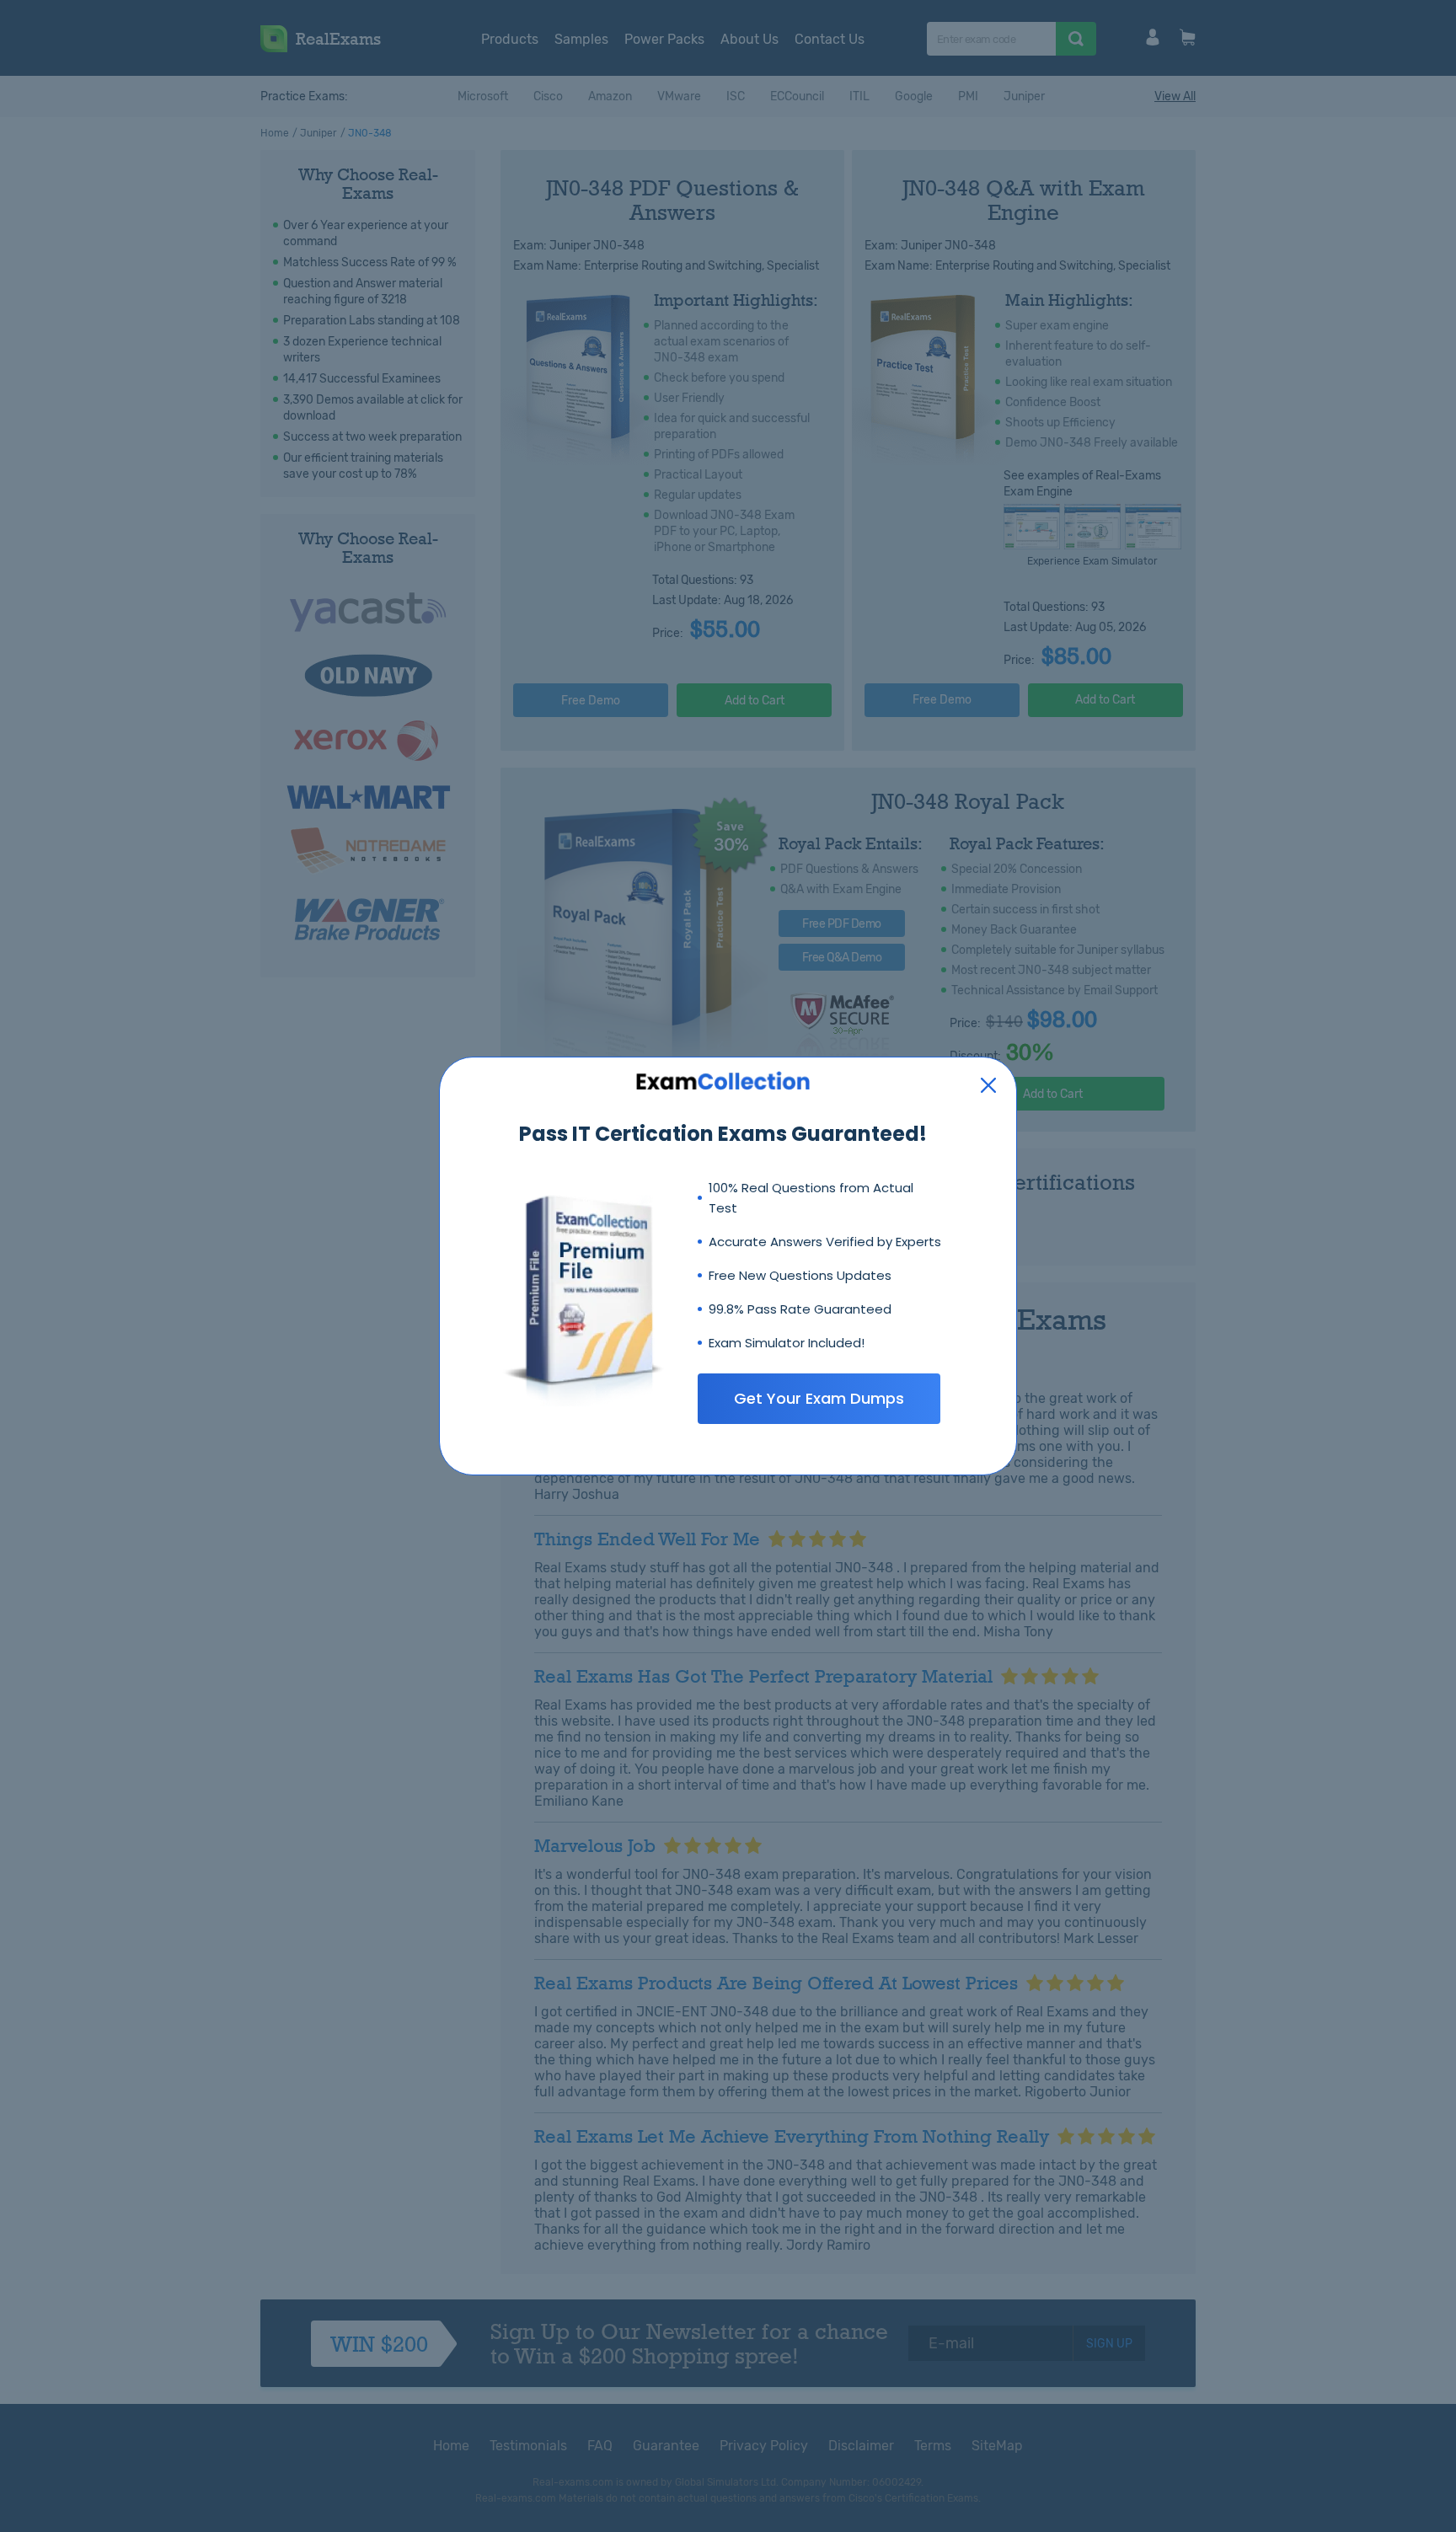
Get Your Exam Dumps (819, 1398)
